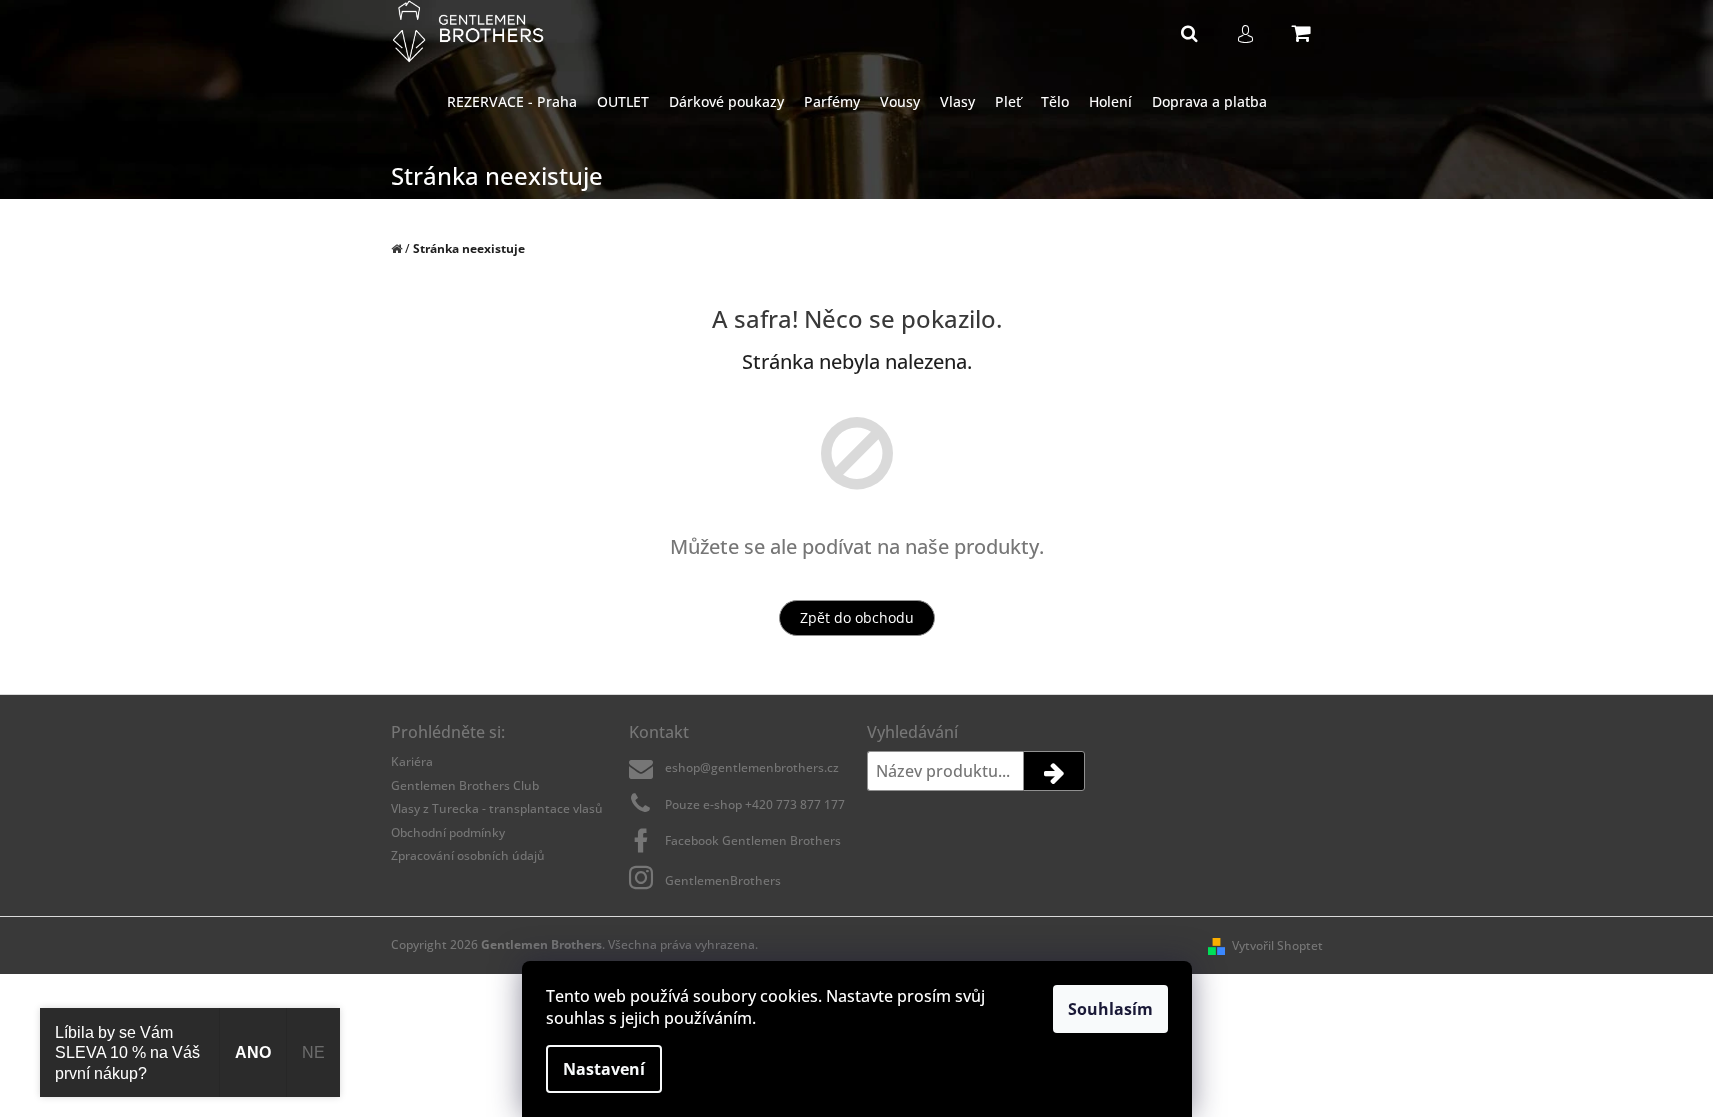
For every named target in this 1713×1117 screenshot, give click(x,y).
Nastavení (604, 1069)
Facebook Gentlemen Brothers (753, 840)
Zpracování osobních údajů (468, 855)
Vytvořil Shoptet (1277, 945)
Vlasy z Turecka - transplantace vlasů (497, 808)
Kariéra (412, 761)
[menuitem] (512, 102)
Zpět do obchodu (857, 617)
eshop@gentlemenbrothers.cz (752, 767)
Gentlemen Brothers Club (465, 785)
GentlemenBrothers (723, 880)
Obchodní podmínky (448, 832)
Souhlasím (1110, 1009)
